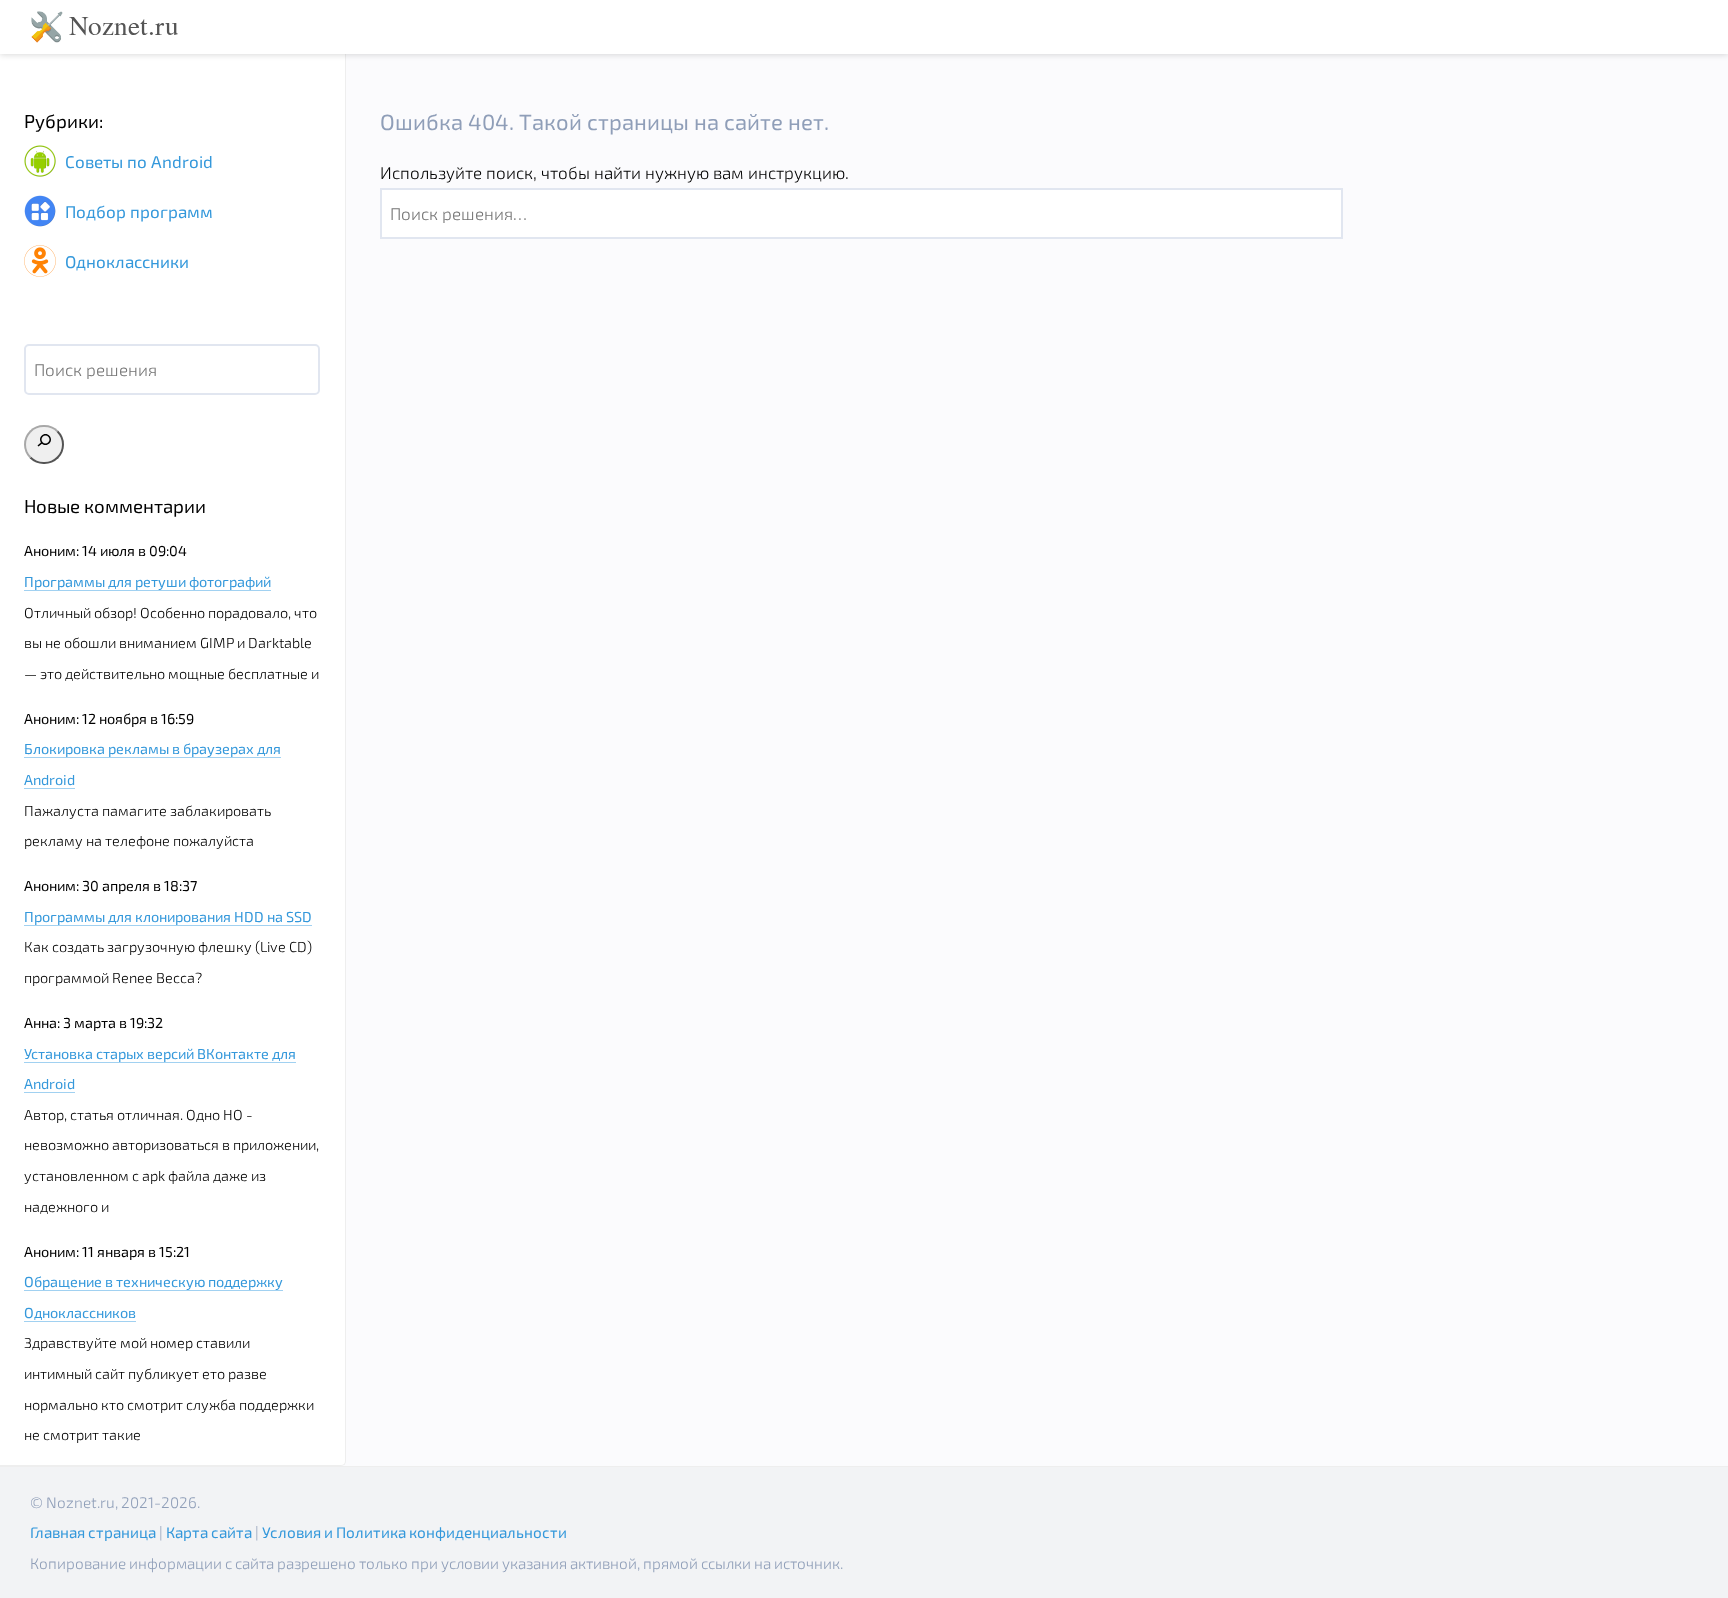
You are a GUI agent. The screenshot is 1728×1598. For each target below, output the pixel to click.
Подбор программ (137, 212)
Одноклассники (125, 261)
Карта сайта (209, 1532)
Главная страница (93, 1532)
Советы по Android (137, 162)
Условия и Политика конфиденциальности (414, 1532)
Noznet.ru (124, 24)
